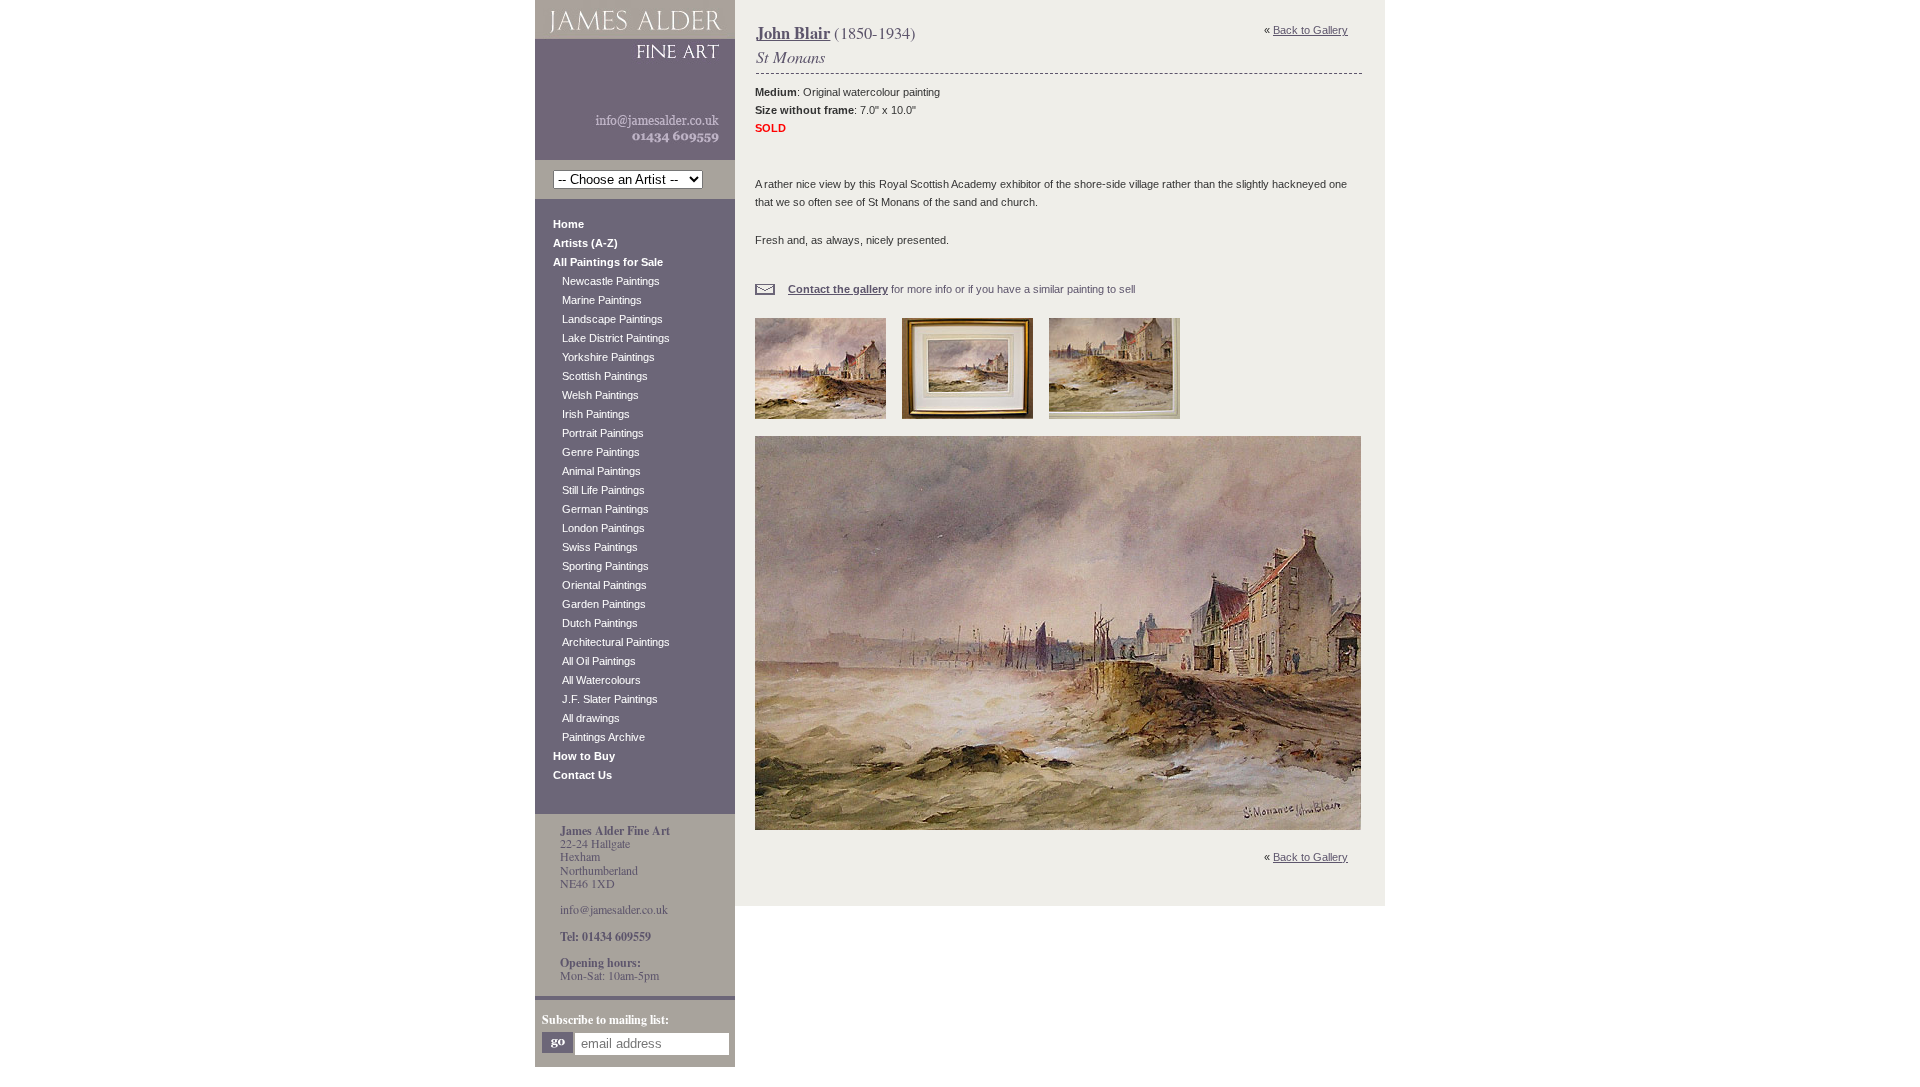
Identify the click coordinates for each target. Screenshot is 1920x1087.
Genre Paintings (596, 452)
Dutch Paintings (595, 623)
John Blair (793, 33)
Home (568, 224)
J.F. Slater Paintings (605, 699)
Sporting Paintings (601, 566)
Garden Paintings (599, 604)
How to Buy (584, 756)
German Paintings (601, 509)
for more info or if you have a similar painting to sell (961, 289)
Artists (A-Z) (585, 243)
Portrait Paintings (598, 433)
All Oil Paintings (594, 661)
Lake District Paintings (611, 338)
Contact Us (582, 775)
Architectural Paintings (611, 642)
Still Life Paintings (599, 490)
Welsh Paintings (596, 395)
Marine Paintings (597, 300)
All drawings (586, 718)
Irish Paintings (591, 414)
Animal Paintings (597, 471)
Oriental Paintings (600, 585)
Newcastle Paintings (606, 281)
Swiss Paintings (595, 547)
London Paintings (599, 528)
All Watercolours (597, 680)
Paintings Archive (599, 737)
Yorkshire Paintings (604, 357)
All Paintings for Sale (608, 262)
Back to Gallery (1310, 30)
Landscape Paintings (608, 319)
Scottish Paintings (600, 376)
